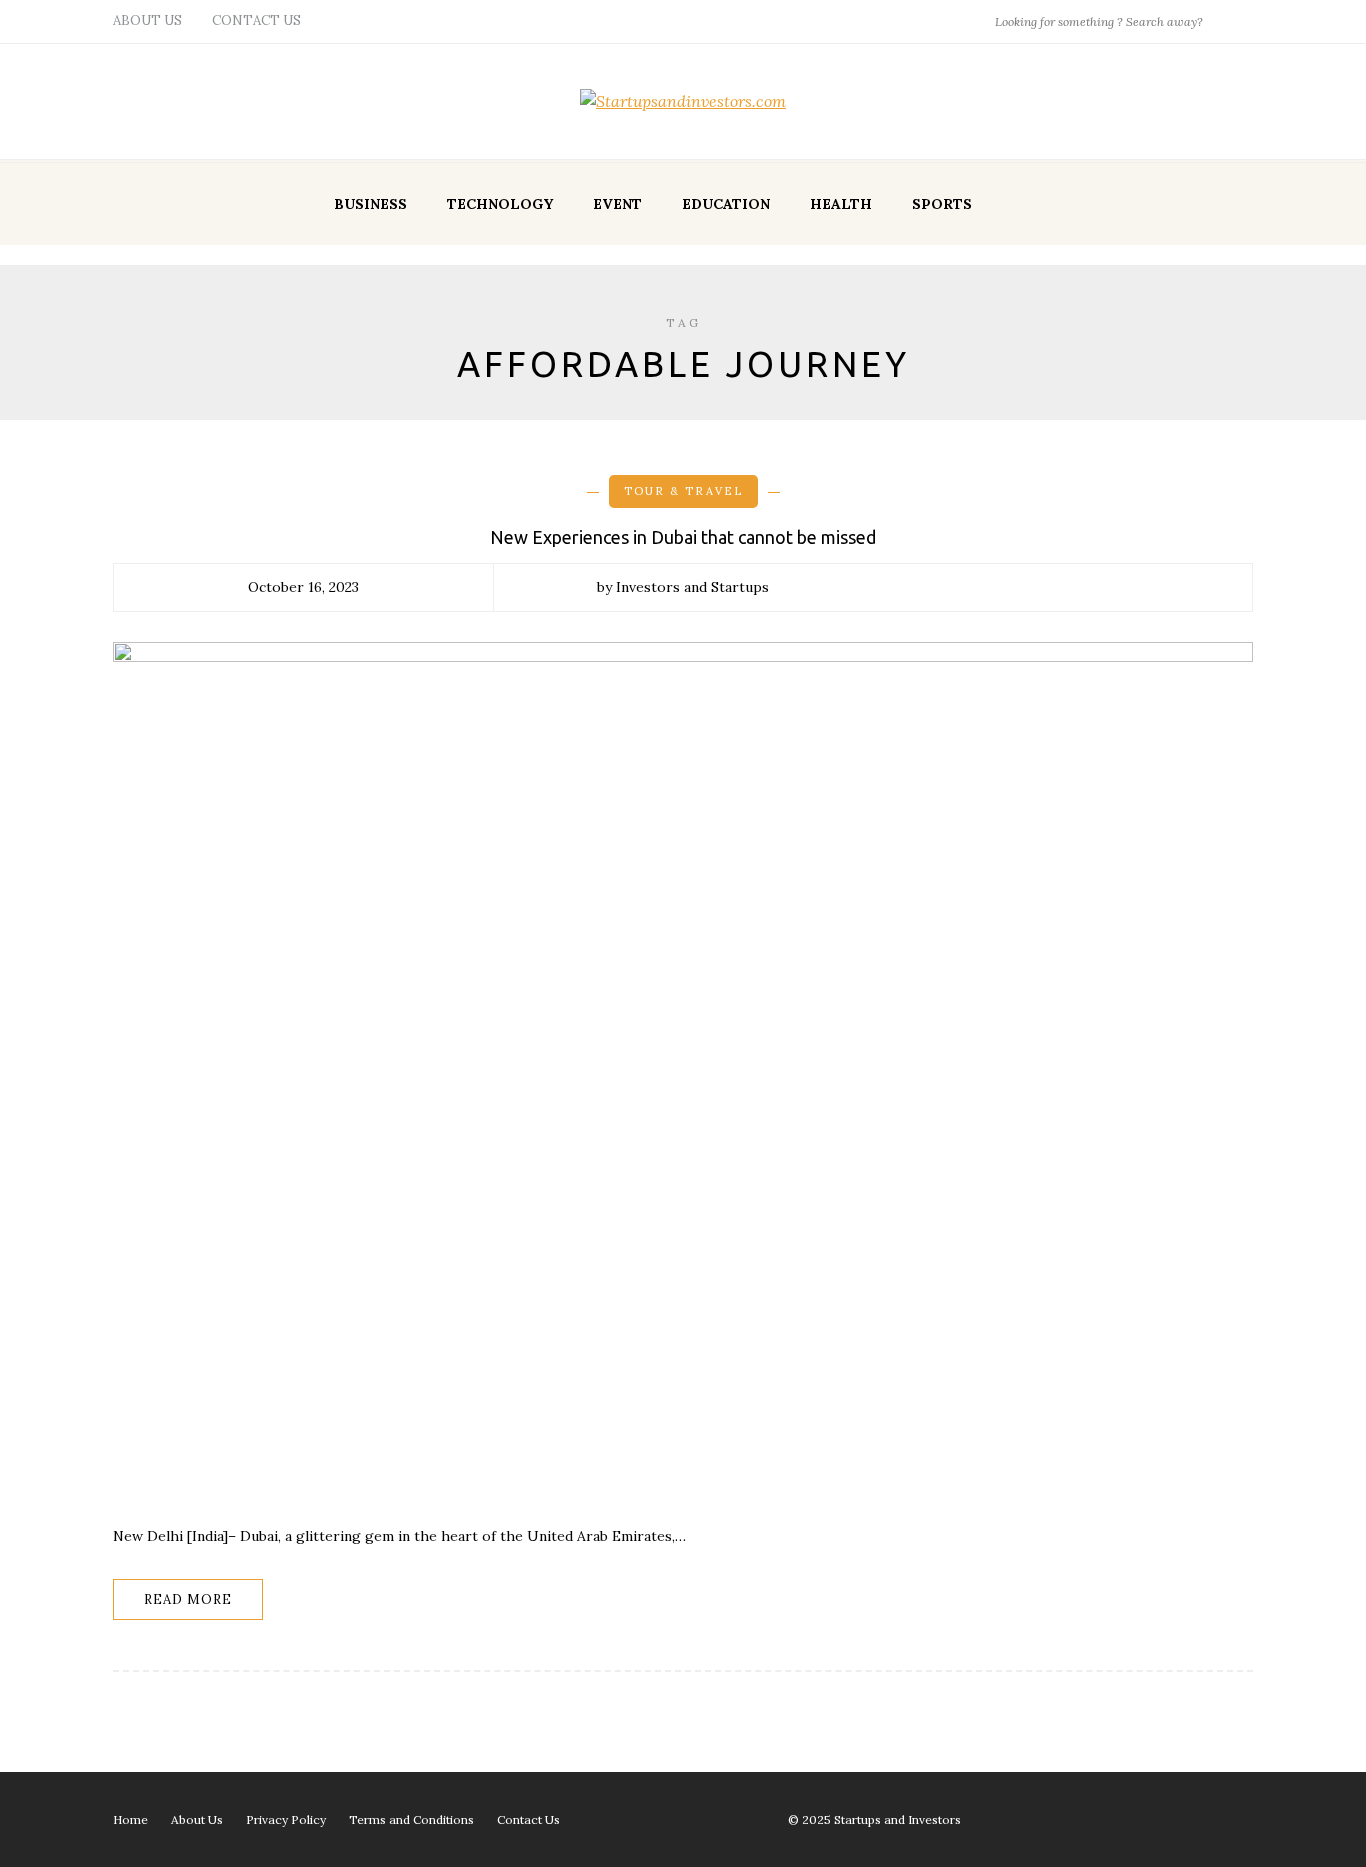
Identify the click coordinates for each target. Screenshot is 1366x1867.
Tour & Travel (683, 491)
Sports (942, 204)
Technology (500, 204)
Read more (188, 1599)
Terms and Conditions (411, 1819)
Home (130, 1819)
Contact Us (256, 20)
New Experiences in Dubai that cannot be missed (683, 537)
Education (726, 204)
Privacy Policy (286, 1819)
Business (370, 204)
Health (841, 204)
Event (617, 204)
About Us (147, 20)
